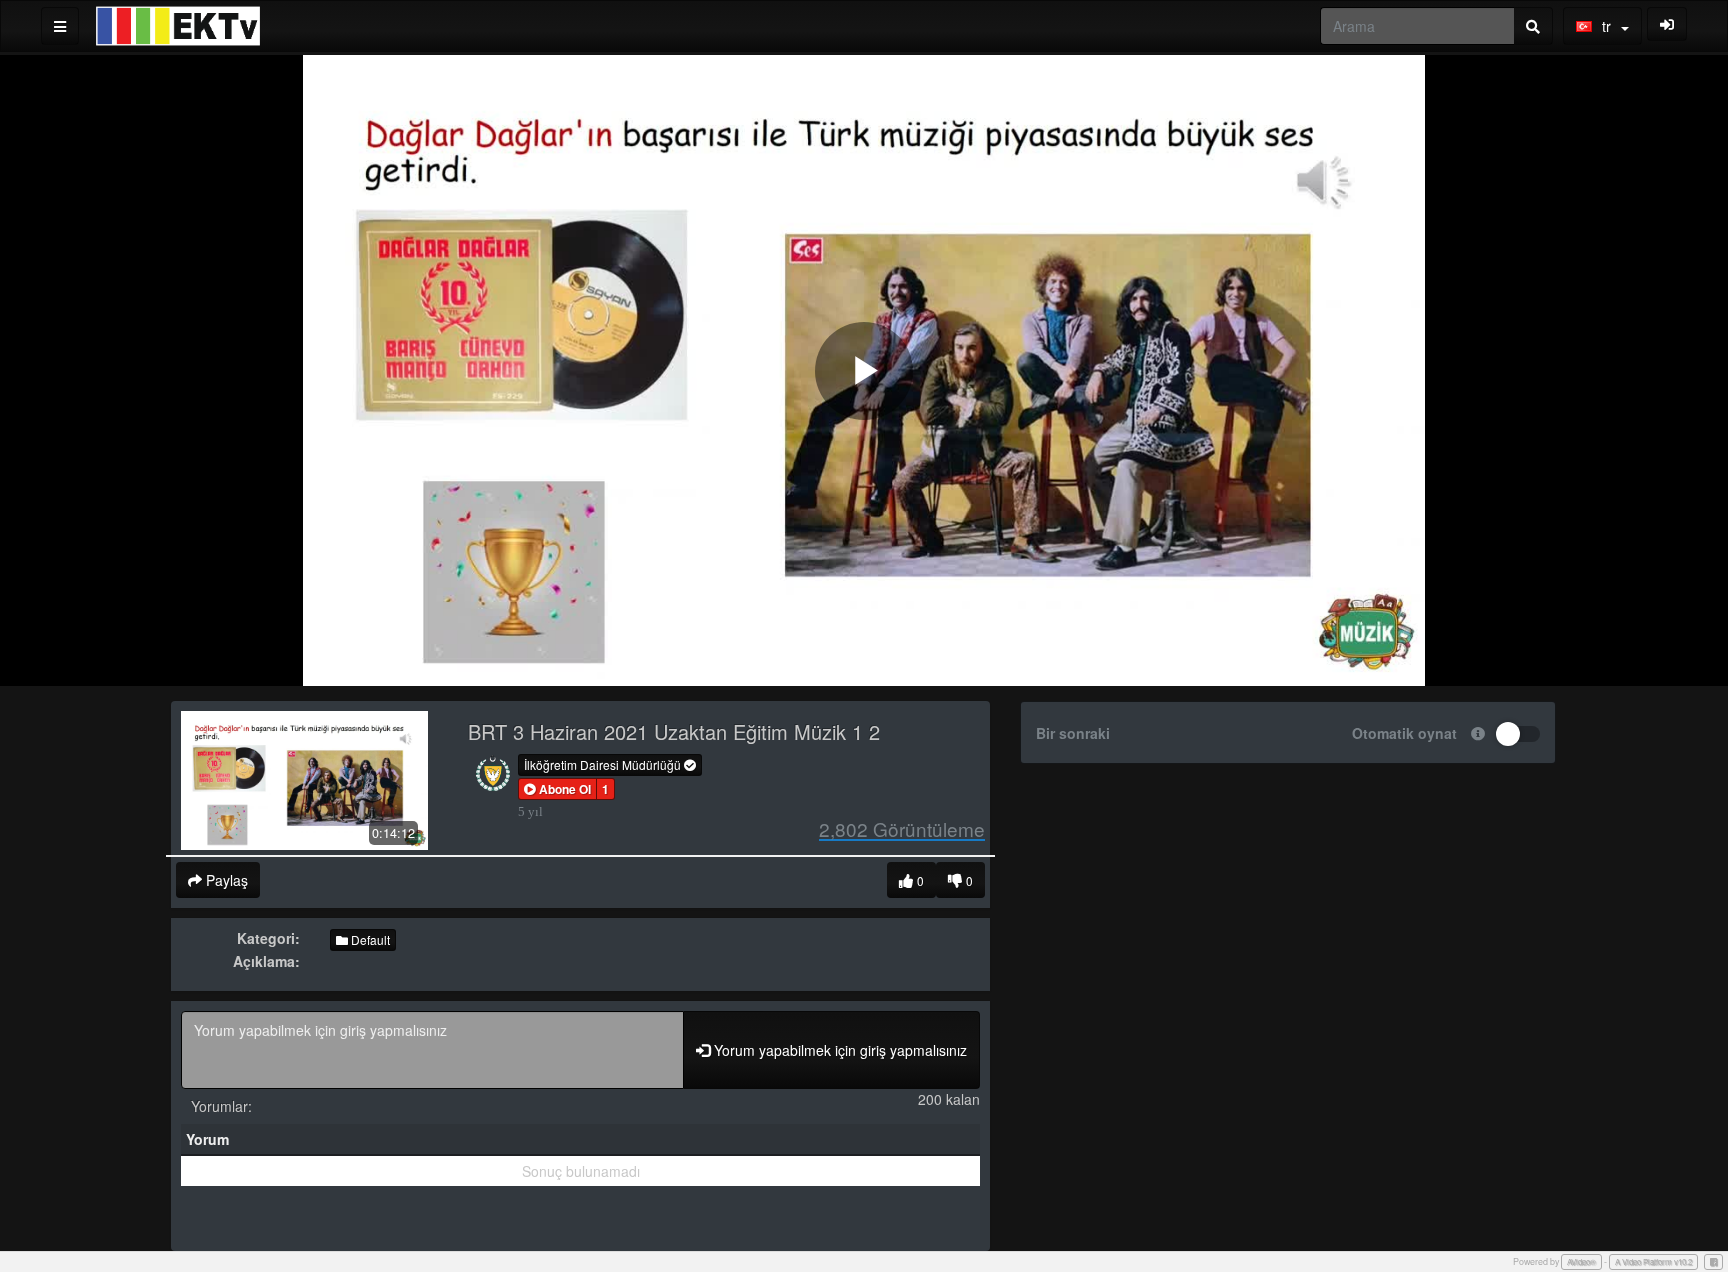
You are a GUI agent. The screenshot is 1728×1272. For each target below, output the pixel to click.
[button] (557, 789)
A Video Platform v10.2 (1653, 1261)
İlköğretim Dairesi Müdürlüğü (604, 764)
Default (369, 939)
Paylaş (225, 880)
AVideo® (1581, 1261)
